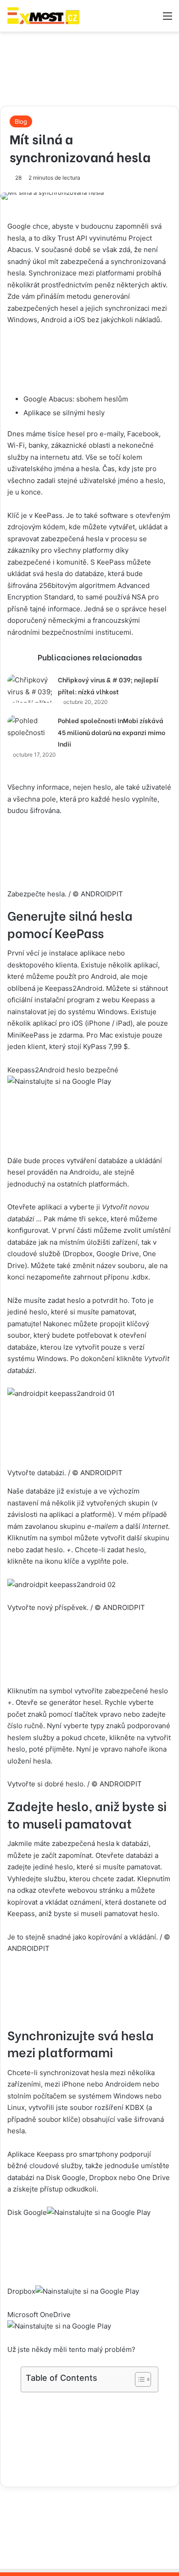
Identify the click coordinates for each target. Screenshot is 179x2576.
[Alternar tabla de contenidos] (138, 2379)
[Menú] (168, 19)
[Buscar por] (151, 19)
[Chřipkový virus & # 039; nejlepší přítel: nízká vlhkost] (33, 688)
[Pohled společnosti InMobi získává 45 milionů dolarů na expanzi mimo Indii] (33, 727)
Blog (21, 121)
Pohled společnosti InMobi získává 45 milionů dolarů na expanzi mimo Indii (112, 732)
